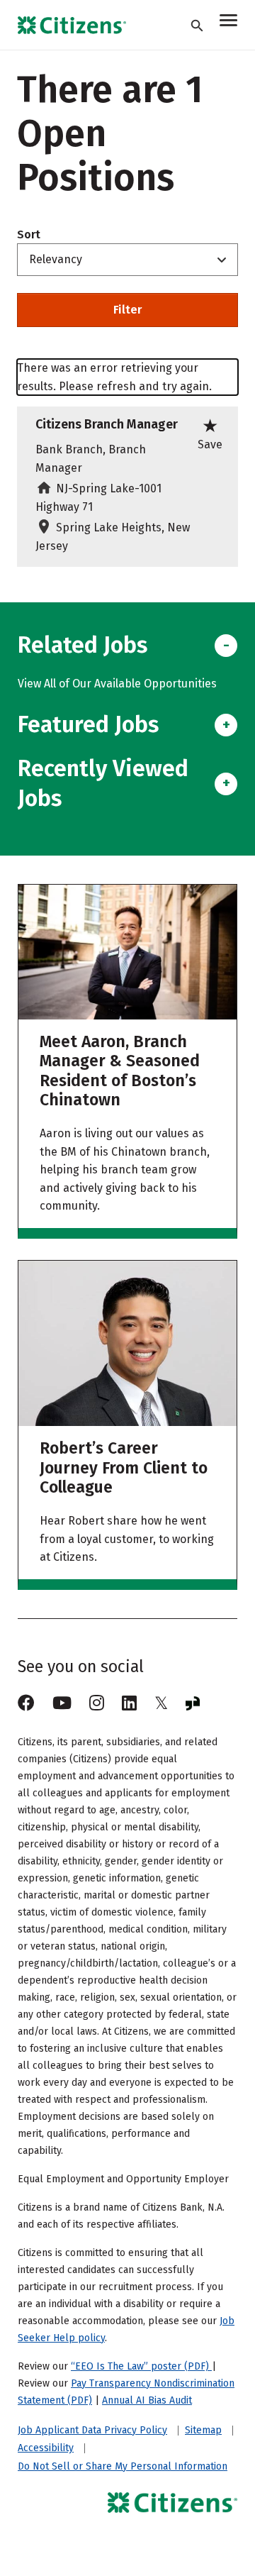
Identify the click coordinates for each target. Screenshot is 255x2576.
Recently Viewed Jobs (103, 783)
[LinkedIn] (129, 1703)
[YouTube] (62, 1703)
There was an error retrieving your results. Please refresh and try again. (114, 377)
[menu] (228, 22)
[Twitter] (161, 1703)
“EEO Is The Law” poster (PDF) (141, 2366)
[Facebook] (26, 1703)
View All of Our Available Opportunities (117, 684)
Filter (127, 310)
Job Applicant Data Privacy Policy (92, 2431)
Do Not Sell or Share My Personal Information (123, 2466)
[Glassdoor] (193, 1703)
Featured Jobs (88, 724)
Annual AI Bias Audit (147, 2400)
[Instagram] (97, 1703)
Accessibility (46, 2448)
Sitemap (203, 2431)
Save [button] (210, 433)
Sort (29, 235)
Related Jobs (83, 645)
